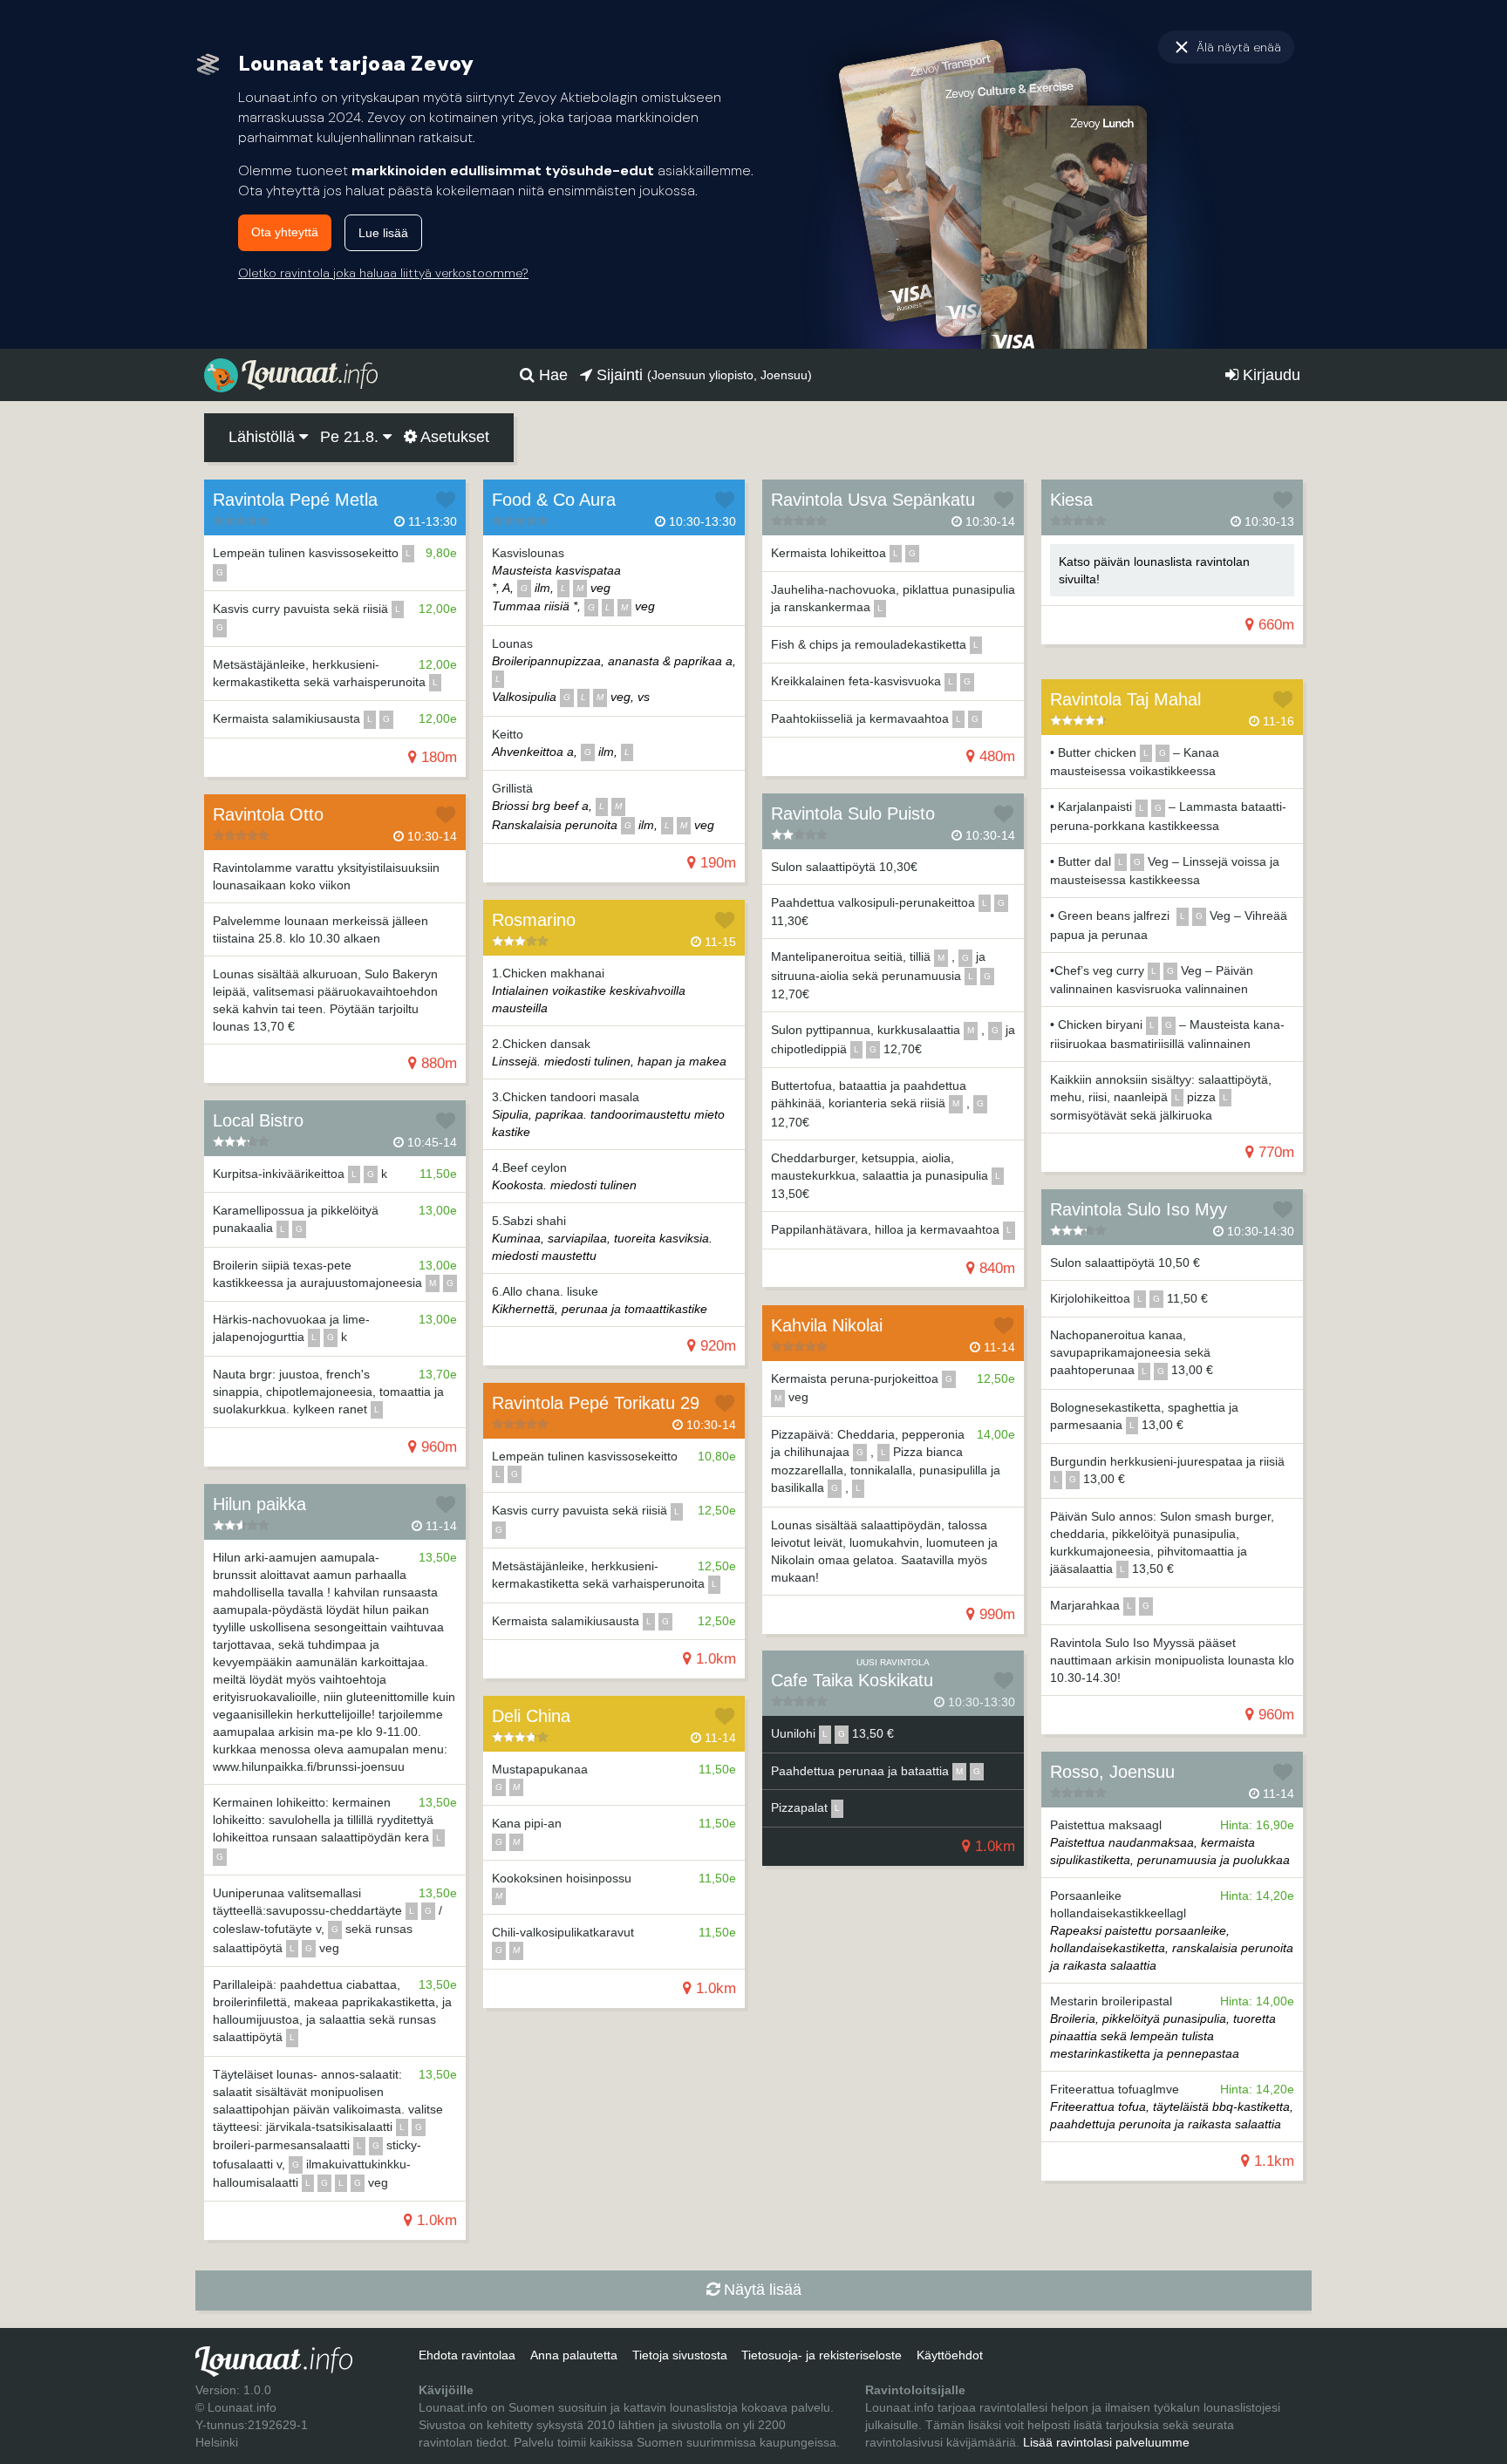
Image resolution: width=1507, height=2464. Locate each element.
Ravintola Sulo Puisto (853, 813)
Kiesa (1071, 500)
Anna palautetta (574, 2355)
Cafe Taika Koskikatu (852, 1680)
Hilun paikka (259, 1504)
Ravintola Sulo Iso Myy (1139, 1209)
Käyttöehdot (950, 2355)
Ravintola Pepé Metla (295, 500)
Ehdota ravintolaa (467, 2355)
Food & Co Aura (554, 500)
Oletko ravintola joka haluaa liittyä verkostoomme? (383, 273)
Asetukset (453, 437)
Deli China (531, 1716)
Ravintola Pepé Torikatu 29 (596, 1403)
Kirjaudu (1269, 375)
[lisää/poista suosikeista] (446, 500)
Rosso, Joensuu (1112, 1772)
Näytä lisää (760, 2290)
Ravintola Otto (268, 814)
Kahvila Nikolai (827, 1325)
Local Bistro (258, 1120)
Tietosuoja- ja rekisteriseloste (822, 2355)
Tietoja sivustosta (680, 2355)
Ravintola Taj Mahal (1125, 699)
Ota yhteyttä (285, 232)
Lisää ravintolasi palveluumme (1106, 2442)
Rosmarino (534, 920)
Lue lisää (383, 233)
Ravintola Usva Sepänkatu (873, 500)
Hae (551, 375)
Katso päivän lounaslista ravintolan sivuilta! (1154, 570)
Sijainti (702, 375)
